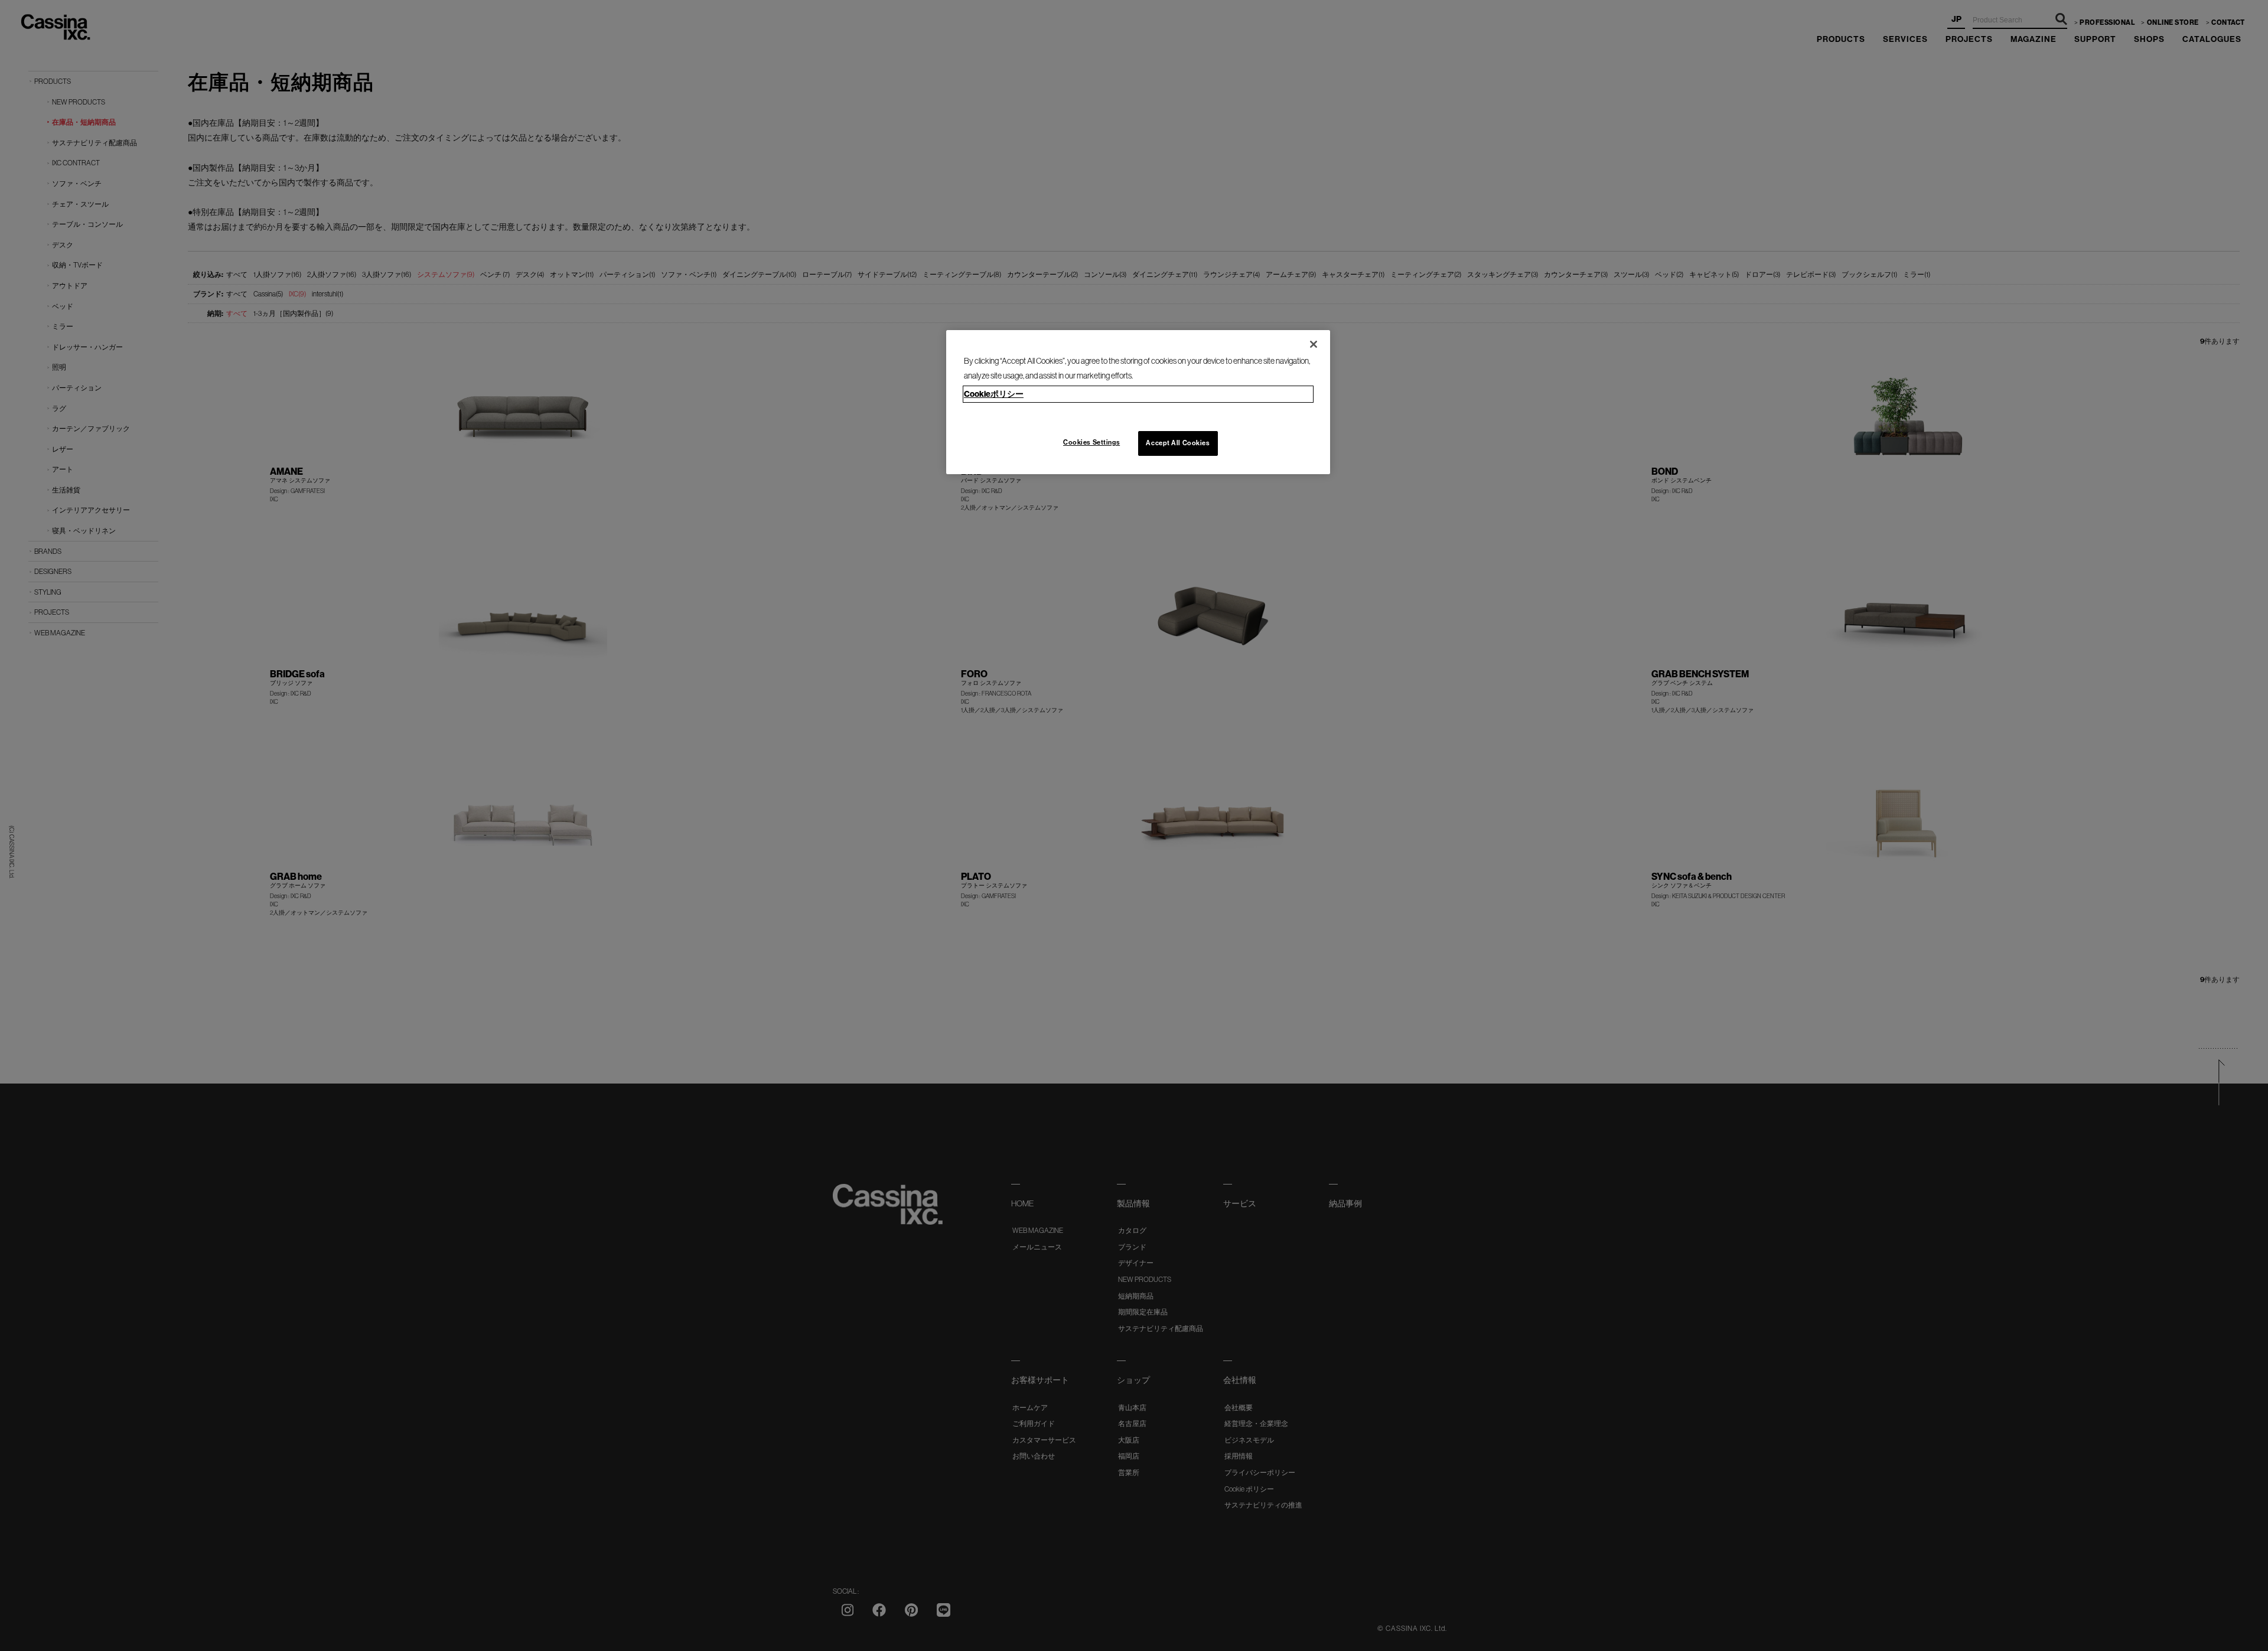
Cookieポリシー (994, 394)
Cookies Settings (1091, 442)
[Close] (1314, 344)
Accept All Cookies (1178, 443)
